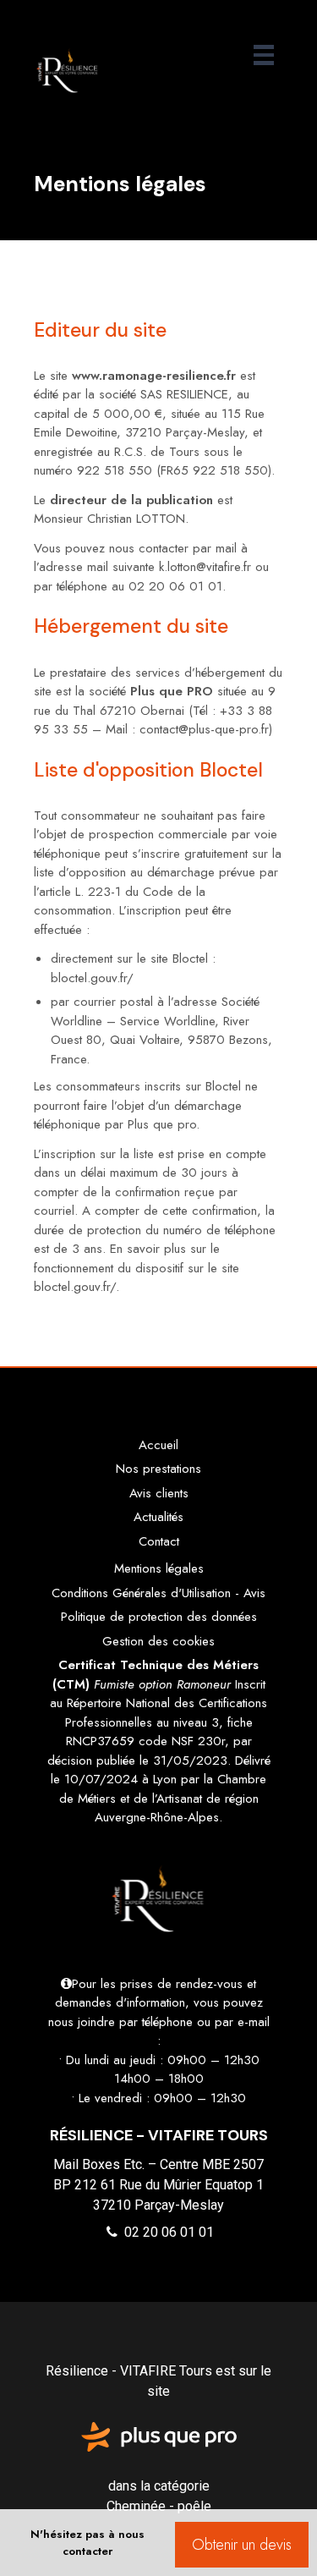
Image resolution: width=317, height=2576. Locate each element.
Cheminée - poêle (159, 2506)
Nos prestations (158, 1469)
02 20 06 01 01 (167, 2232)
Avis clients (159, 1493)
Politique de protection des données (159, 1617)
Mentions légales (159, 1568)
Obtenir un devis (242, 2545)
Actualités (158, 1517)
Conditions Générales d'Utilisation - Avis (158, 1593)
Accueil (158, 1445)
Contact (159, 1541)
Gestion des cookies (158, 1641)
